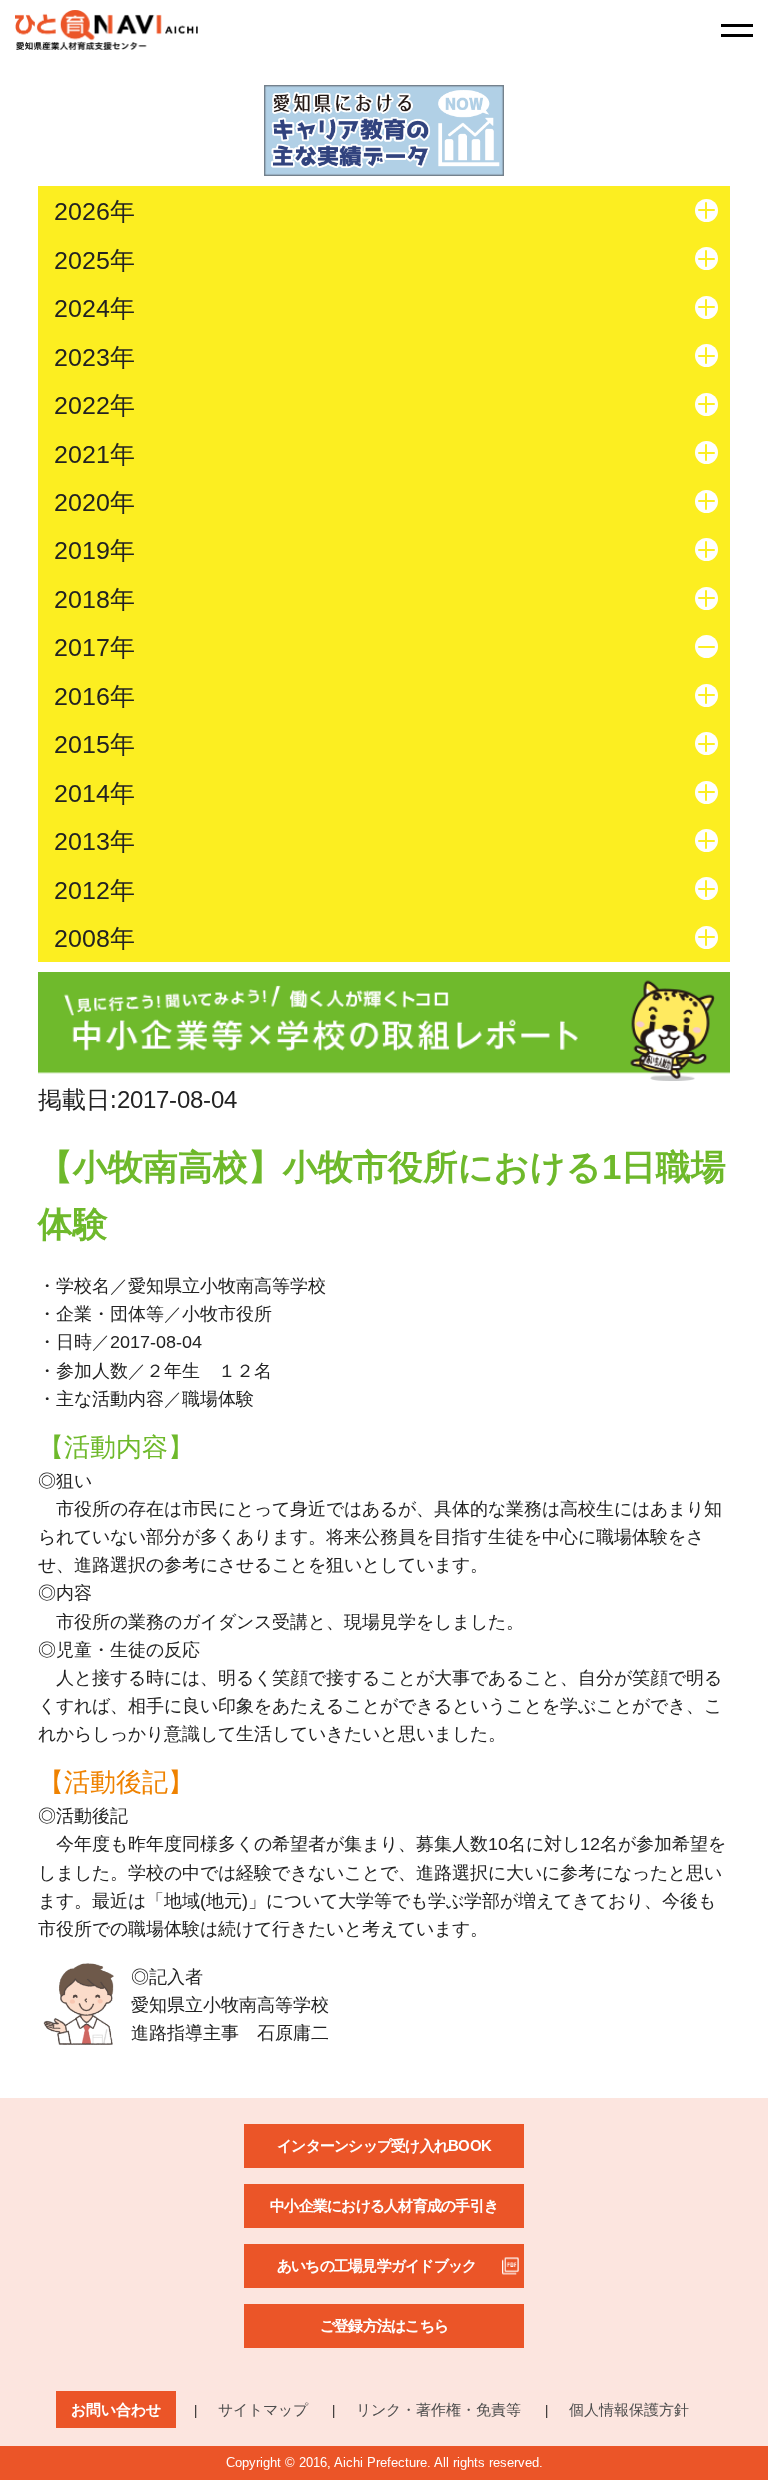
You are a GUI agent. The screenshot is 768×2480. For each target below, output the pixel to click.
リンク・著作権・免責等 (438, 2409)
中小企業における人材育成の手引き (384, 2205)
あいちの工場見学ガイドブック (377, 2265)
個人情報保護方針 (629, 2409)
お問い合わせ (116, 2409)
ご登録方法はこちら (384, 2325)
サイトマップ (263, 2409)
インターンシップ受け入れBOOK (384, 2145)
